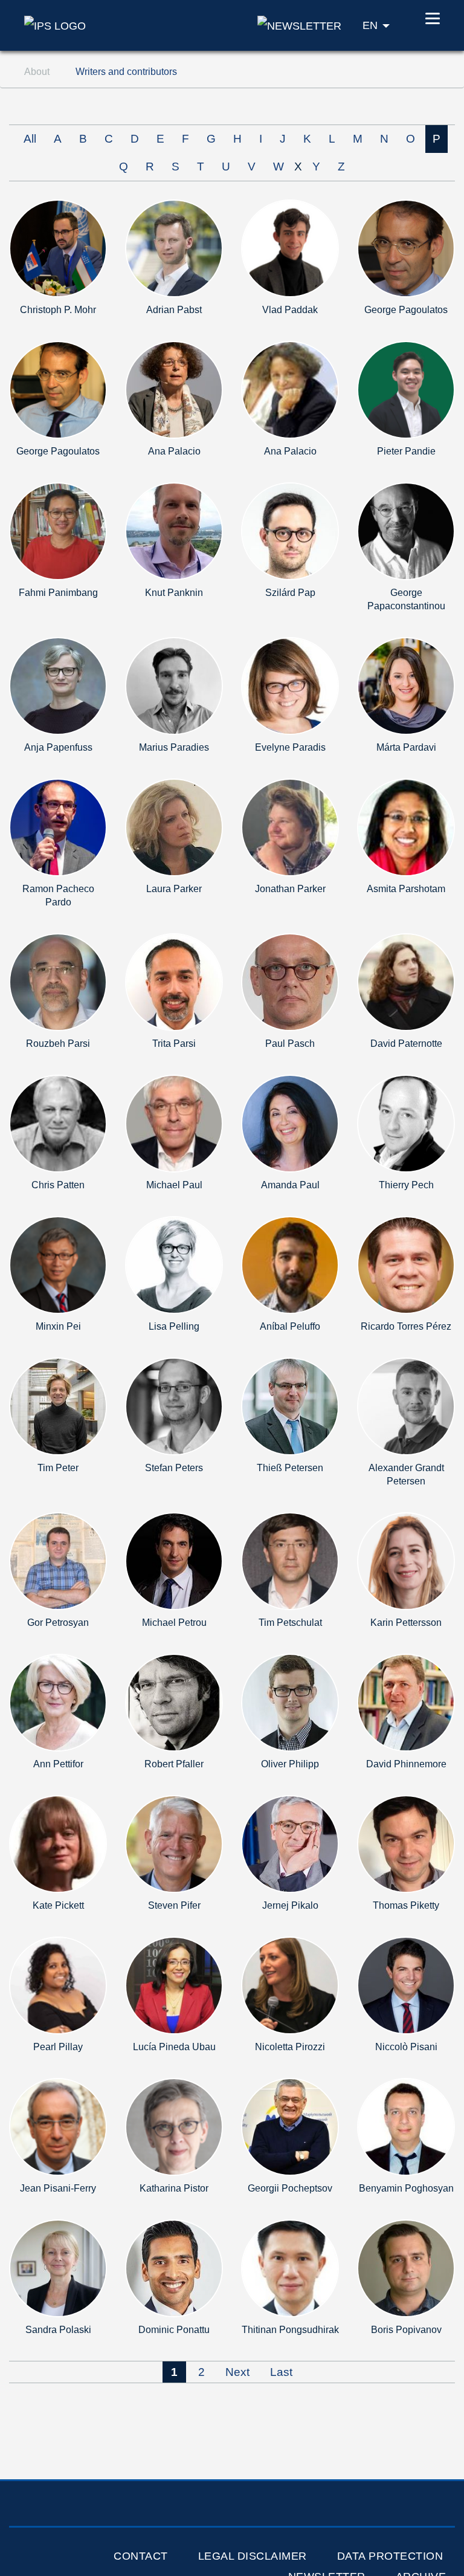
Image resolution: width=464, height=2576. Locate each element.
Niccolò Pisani (406, 2047)
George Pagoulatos (406, 310)
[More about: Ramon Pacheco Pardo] (58, 827)
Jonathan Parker (290, 889)
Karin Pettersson (406, 1623)
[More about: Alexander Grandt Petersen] (406, 1406)
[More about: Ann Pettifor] (58, 1702)
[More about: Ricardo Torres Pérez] (406, 1264)
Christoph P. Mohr (58, 310)
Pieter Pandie (406, 451)
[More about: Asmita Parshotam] (406, 827)
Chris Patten (58, 1185)
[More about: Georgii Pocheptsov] (290, 2126)
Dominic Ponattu (174, 2330)
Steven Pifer (174, 1905)
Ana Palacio (174, 451)
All (30, 139)
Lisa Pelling (174, 1326)
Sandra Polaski (58, 2330)
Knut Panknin (174, 593)
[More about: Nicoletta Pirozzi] (290, 1985)
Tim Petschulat (290, 1623)
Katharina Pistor (174, 2188)
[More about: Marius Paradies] (174, 685)
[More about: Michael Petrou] (174, 1560)
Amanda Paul (290, 1185)
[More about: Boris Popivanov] (406, 2267)
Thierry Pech (406, 1185)
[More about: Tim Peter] (58, 1406)
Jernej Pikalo (290, 1905)
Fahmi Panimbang (58, 593)
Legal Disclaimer (253, 2556)
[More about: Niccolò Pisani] (406, 1985)
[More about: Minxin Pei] (58, 1264)
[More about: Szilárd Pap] (290, 530)
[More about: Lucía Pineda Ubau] (174, 1985)
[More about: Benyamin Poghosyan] (406, 2126)
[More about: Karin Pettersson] (406, 1560)
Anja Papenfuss (58, 747)
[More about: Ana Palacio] (174, 389)
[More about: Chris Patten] (58, 1123)
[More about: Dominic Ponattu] (174, 2267)
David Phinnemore (406, 1764)
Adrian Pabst (174, 310)
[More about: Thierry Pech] (406, 1123)
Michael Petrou (174, 1623)
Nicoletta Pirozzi (290, 2047)
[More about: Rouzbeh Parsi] (58, 981)
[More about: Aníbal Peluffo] (290, 1264)
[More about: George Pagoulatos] (406, 248)
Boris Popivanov (406, 2330)
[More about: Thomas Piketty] (406, 1843)
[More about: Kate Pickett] (58, 1843)
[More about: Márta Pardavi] (406, 685)
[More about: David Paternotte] (406, 981)
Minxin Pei (58, 1326)
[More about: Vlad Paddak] (290, 248)
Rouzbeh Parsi (58, 1044)
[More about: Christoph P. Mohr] (58, 248)
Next (237, 2372)
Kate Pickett (58, 1905)
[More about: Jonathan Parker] (290, 827)
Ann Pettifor (58, 1764)
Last (281, 2372)
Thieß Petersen (290, 1468)
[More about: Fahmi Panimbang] (58, 530)
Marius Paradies (174, 747)
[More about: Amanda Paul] (290, 1123)
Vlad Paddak (290, 310)
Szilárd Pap (290, 593)
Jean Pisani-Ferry (58, 2188)
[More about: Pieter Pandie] (406, 389)
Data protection (390, 2556)
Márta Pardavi (406, 747)
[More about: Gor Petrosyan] (58, 1560)
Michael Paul (174, 1185)
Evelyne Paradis (290, 747)
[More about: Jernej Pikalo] (290, 1843)
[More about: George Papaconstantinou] (406, 530)
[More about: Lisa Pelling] (174, 1264)
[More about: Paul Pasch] (290, 981)
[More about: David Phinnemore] (406, 1702)
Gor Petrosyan (58, 1623)
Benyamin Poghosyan (406, 2188)
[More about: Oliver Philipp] (290, 1702)
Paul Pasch (290, 1044)
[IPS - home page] (55, 25)
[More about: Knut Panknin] (174, 530)
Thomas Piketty (406, 1905)
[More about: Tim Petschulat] (290, 1560)
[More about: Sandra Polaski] (58, 2267)
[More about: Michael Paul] (174, 1123)
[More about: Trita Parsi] (174, 981)
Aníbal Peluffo (290, 1326)
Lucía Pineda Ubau (174, 2047)
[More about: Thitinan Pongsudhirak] (290, 2267)
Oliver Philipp (290, 1764)
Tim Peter (58, 1468)
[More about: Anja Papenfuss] (58, 685)
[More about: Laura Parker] (174, 827)
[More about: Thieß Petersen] (290, 1406)
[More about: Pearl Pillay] (58, 1985)
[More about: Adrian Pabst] (174, 248)
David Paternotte (406, 1044)
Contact (141, 2556)
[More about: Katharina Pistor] (174, 2126)
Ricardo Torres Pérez (406, 1326)
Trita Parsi (174, 1044)
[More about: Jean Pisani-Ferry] (58, 2126)
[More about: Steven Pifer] (174, 1843)
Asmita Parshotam (406, 889)
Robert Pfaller (174, 1764)
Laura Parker (174, 889)
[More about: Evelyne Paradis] (290, 685)
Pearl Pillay (58, 2047)
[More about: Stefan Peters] (174, 1406)
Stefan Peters (174, 1468)
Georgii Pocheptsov (290, 2188)
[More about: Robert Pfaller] (174, 1702)
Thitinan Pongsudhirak (290, 2330)
